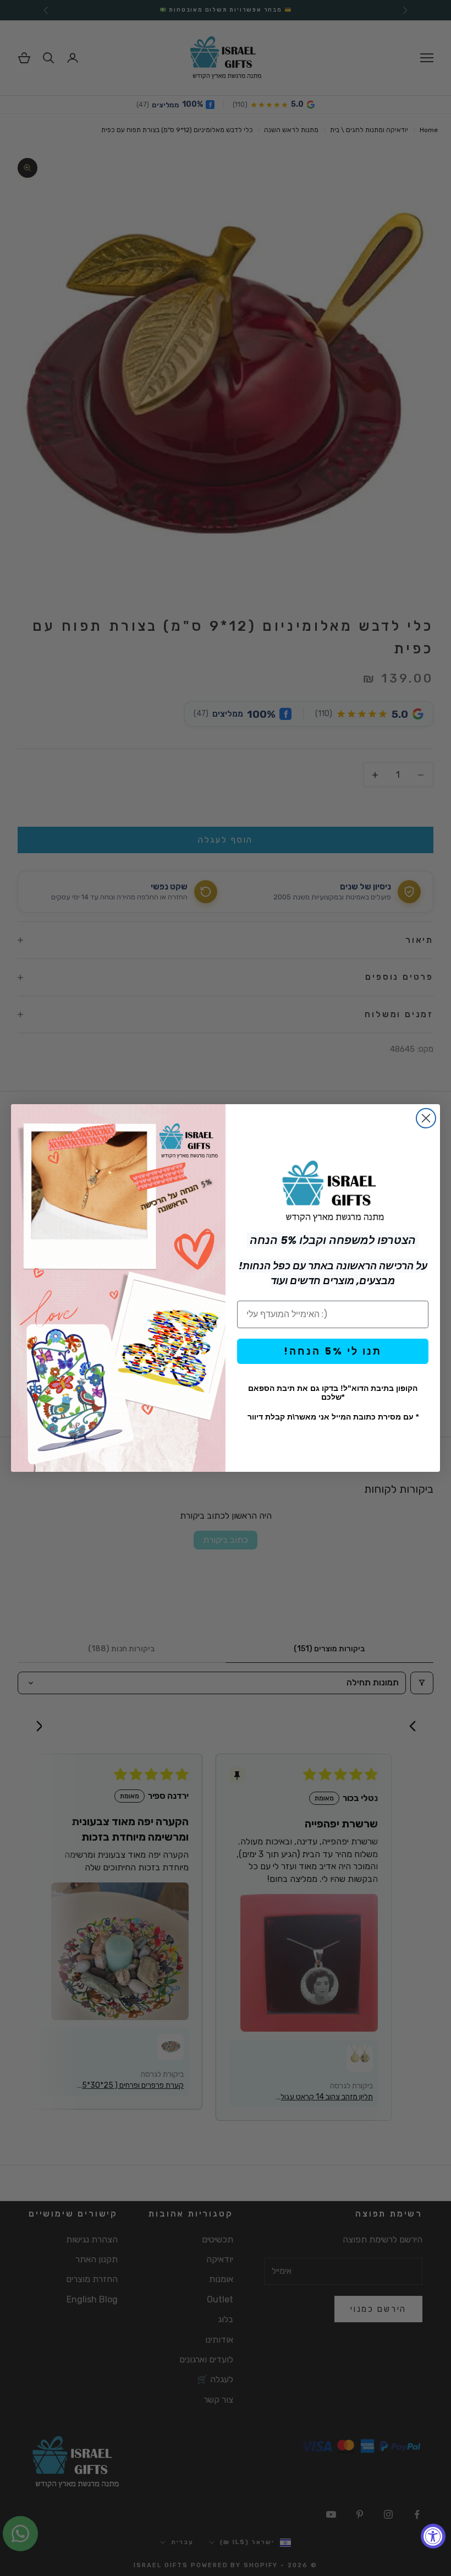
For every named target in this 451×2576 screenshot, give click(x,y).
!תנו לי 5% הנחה (333, 1351)
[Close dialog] (426, 1118)
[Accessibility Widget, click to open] (433, 2536)
